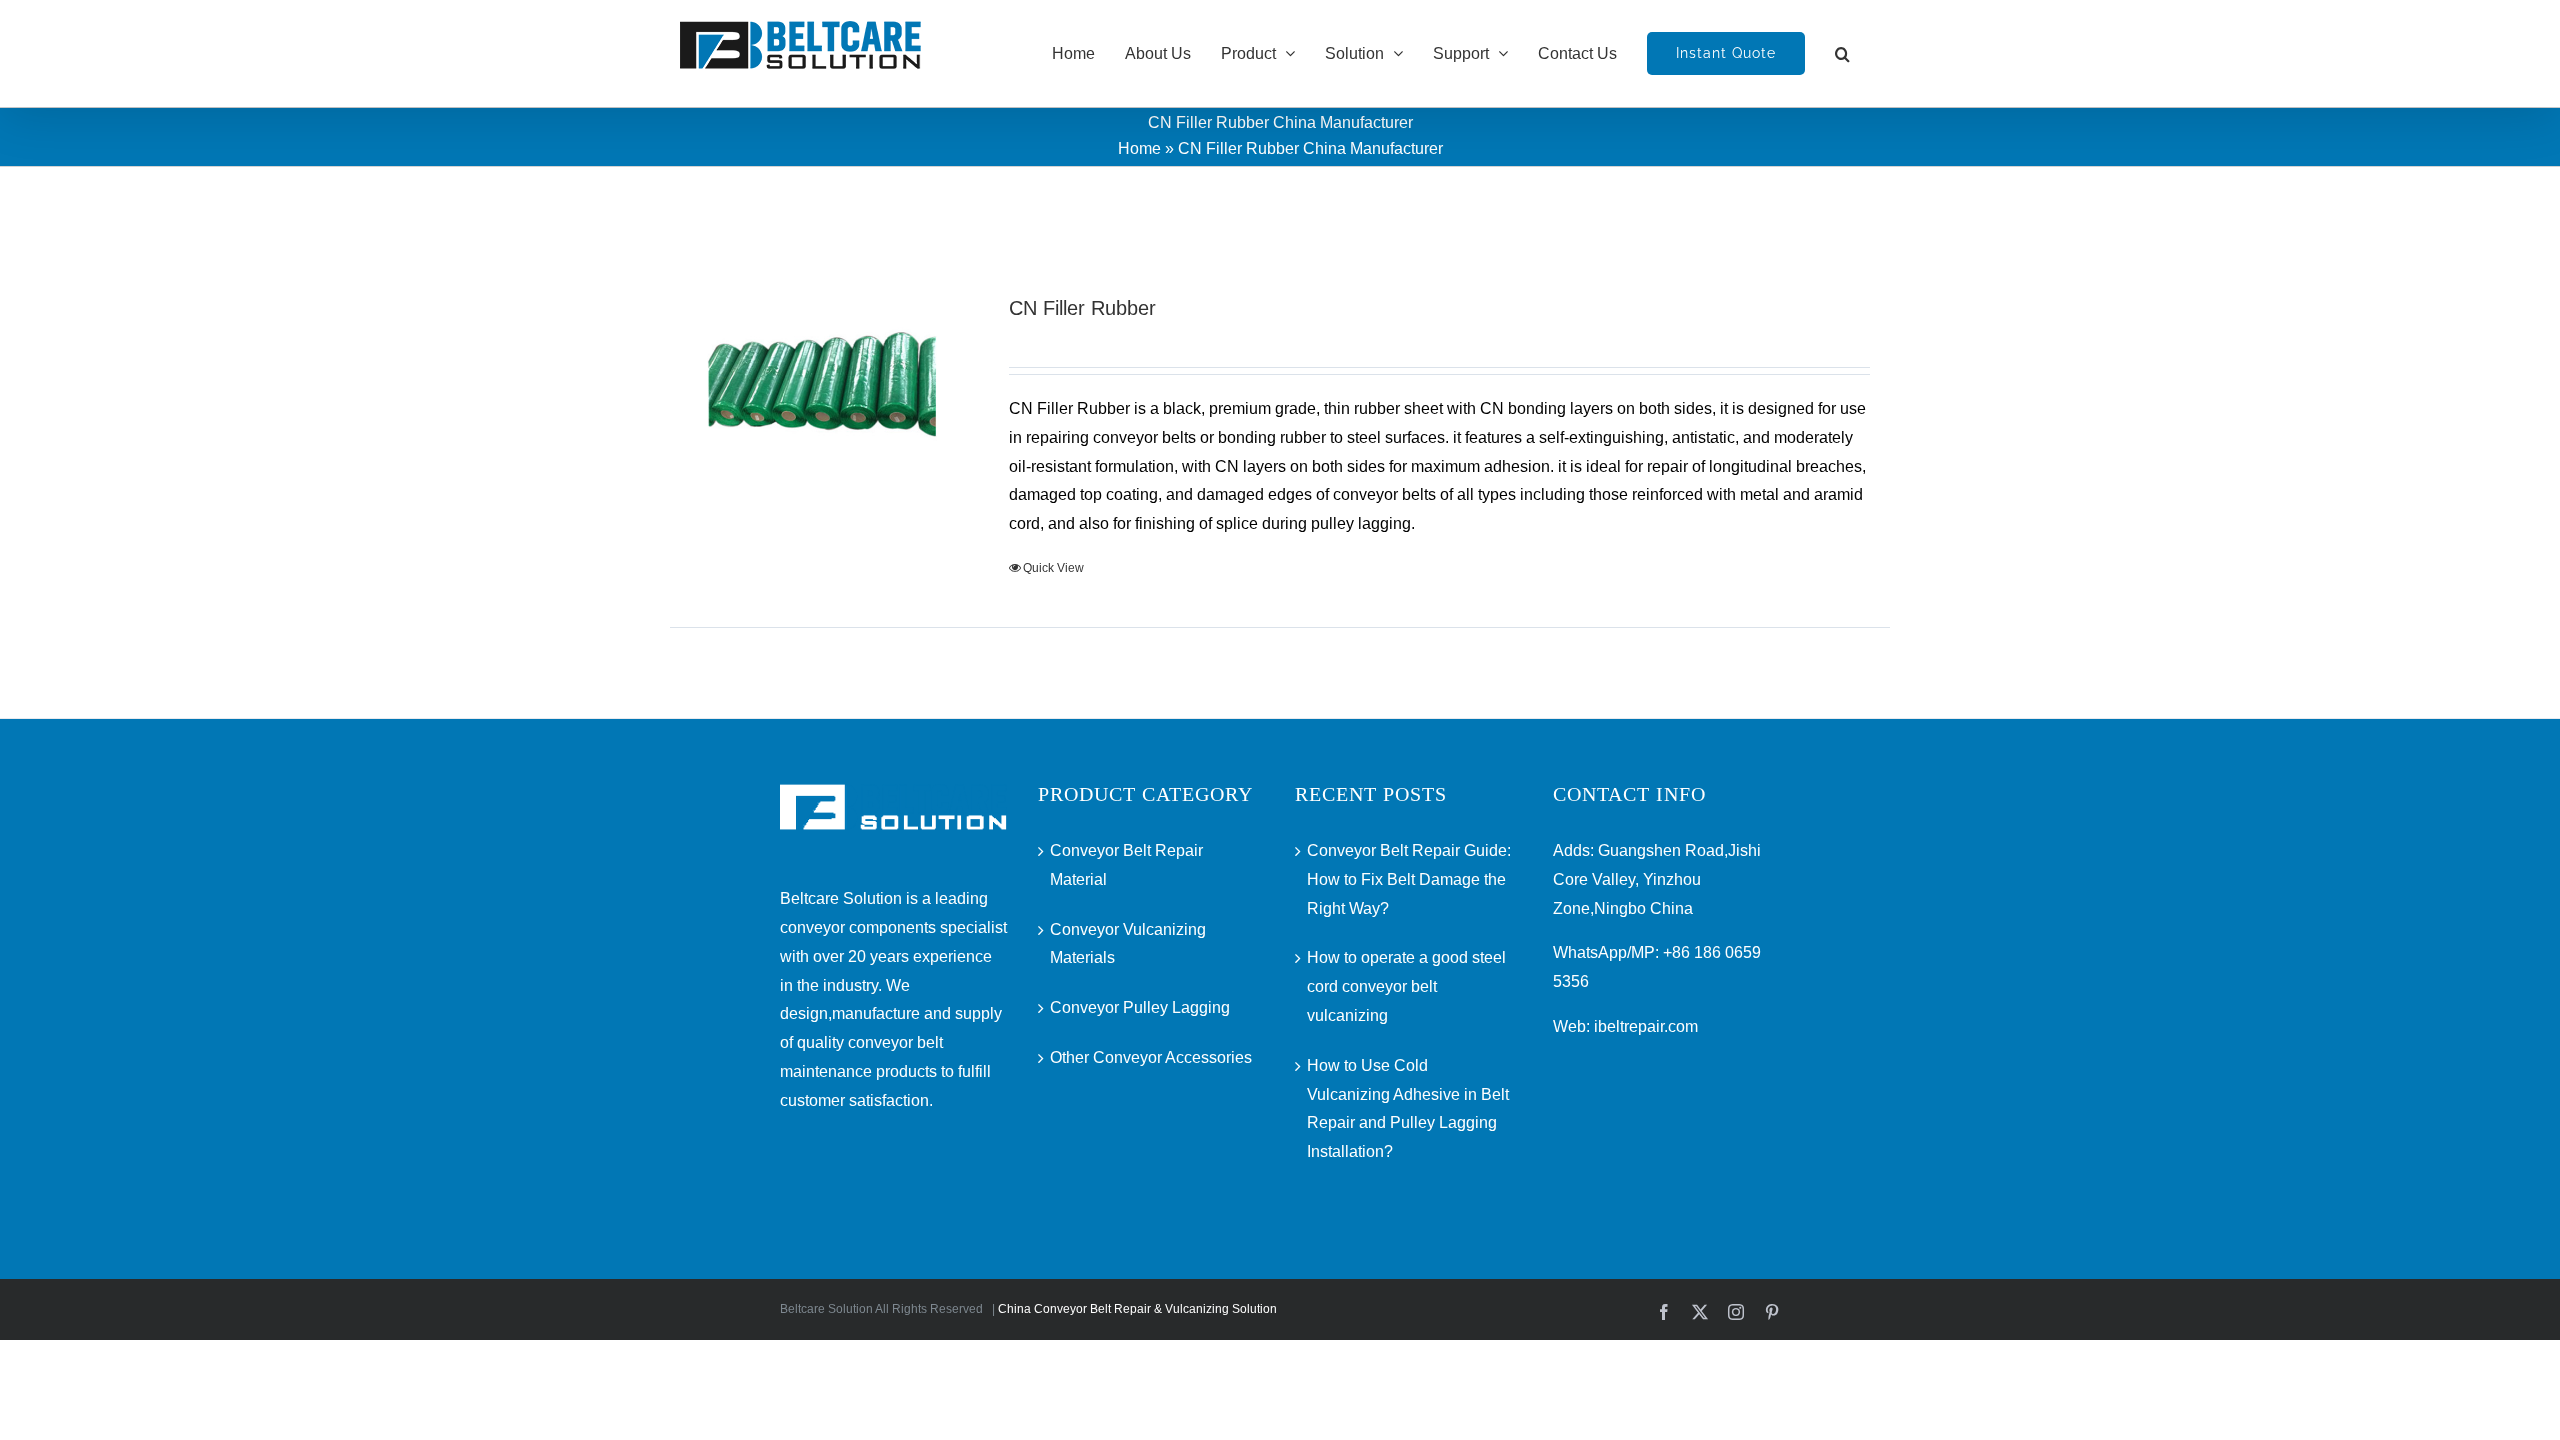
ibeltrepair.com (1646, 1026)
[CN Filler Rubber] (825, 384)
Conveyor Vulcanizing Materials (1128, 944)
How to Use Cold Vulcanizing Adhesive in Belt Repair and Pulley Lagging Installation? (1408, 1108)
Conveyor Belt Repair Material (1126, 865)
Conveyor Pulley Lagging (1140, 1007)
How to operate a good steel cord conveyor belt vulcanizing (1406, 986)
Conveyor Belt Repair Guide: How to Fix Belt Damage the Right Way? (1409, 879)
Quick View (1053, 568)
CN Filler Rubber (1082, 308)
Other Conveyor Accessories (1151, 1057)
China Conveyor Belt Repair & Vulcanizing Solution (1137, 1309)
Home (1139, 148)
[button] (1842, 53)
